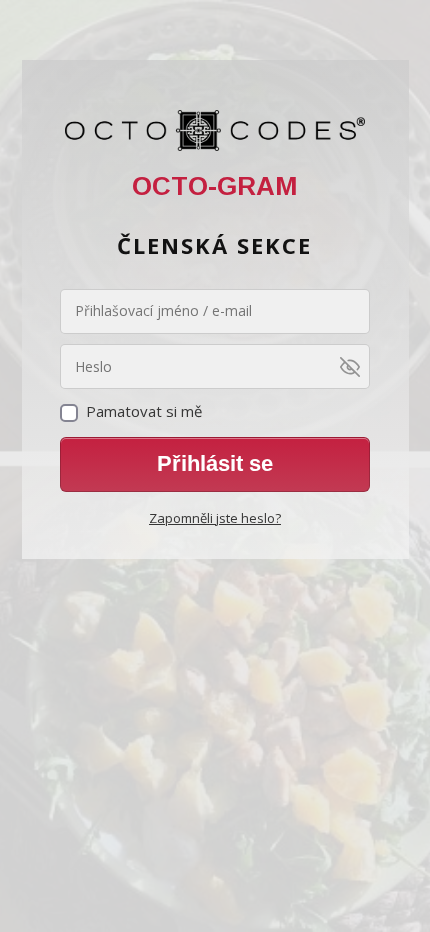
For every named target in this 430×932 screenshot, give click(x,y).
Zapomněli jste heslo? (215, 518)
